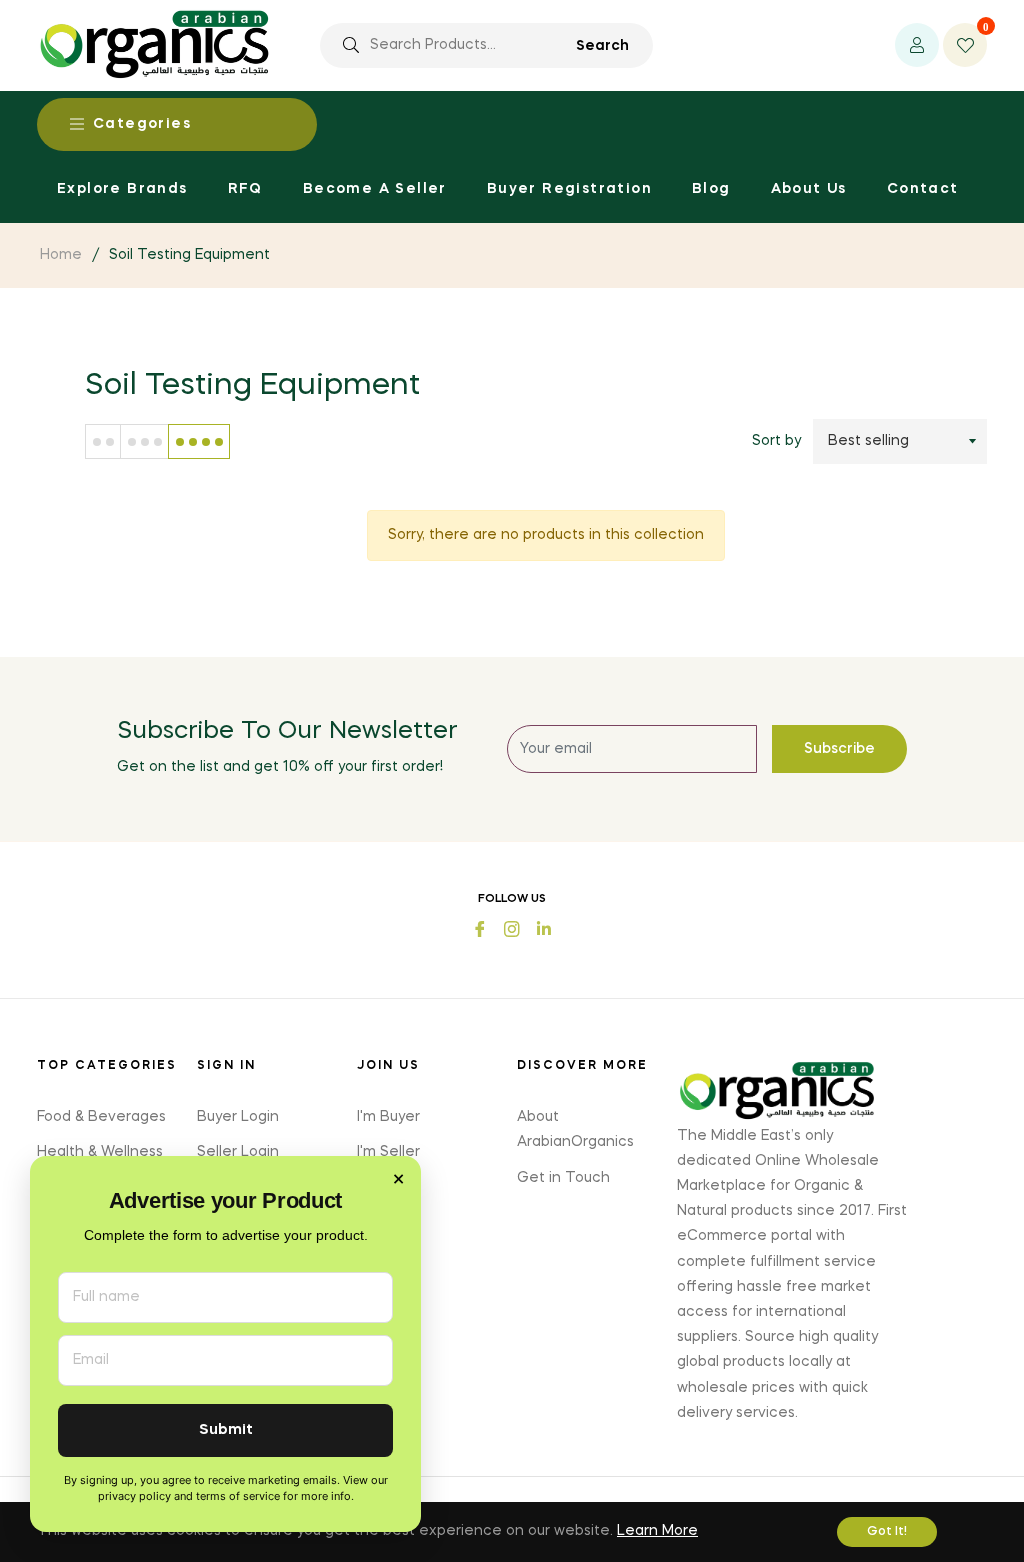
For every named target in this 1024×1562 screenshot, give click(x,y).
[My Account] (917, 45)
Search (602, 46)
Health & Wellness (100, 1152)
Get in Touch (563, 1178)
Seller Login (238, 1152)
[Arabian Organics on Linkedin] (544, 927)
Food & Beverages (101, 1117)
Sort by (776, 441)
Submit (226, 1430)
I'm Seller (388, 1152)
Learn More (657, 1531)
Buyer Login (238, 1117)
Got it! (887, 1532)
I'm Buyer (388, 1117)
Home (61, 255)
